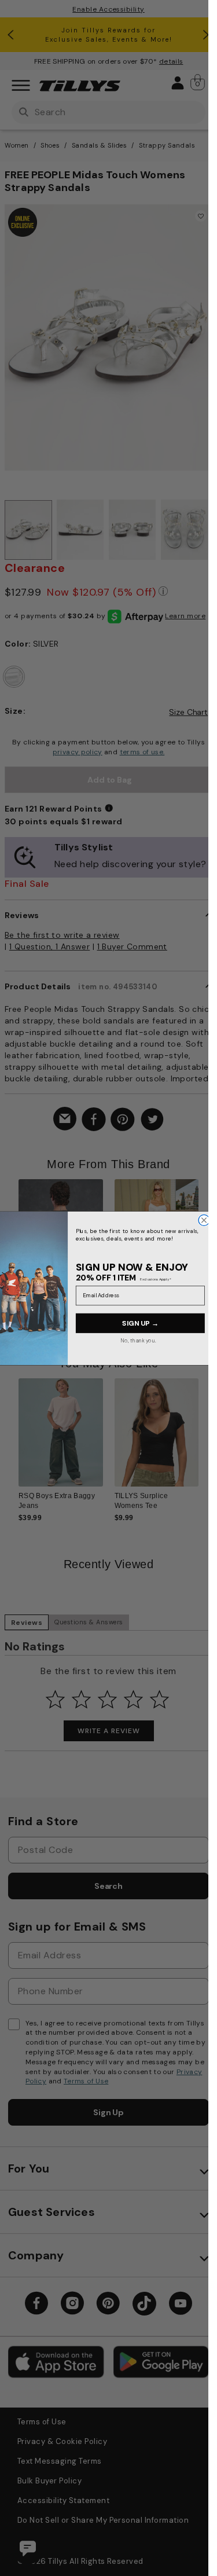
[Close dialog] (204, 1220)
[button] (206, 1241)
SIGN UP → (140, 1323)
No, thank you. (139, 1340)
